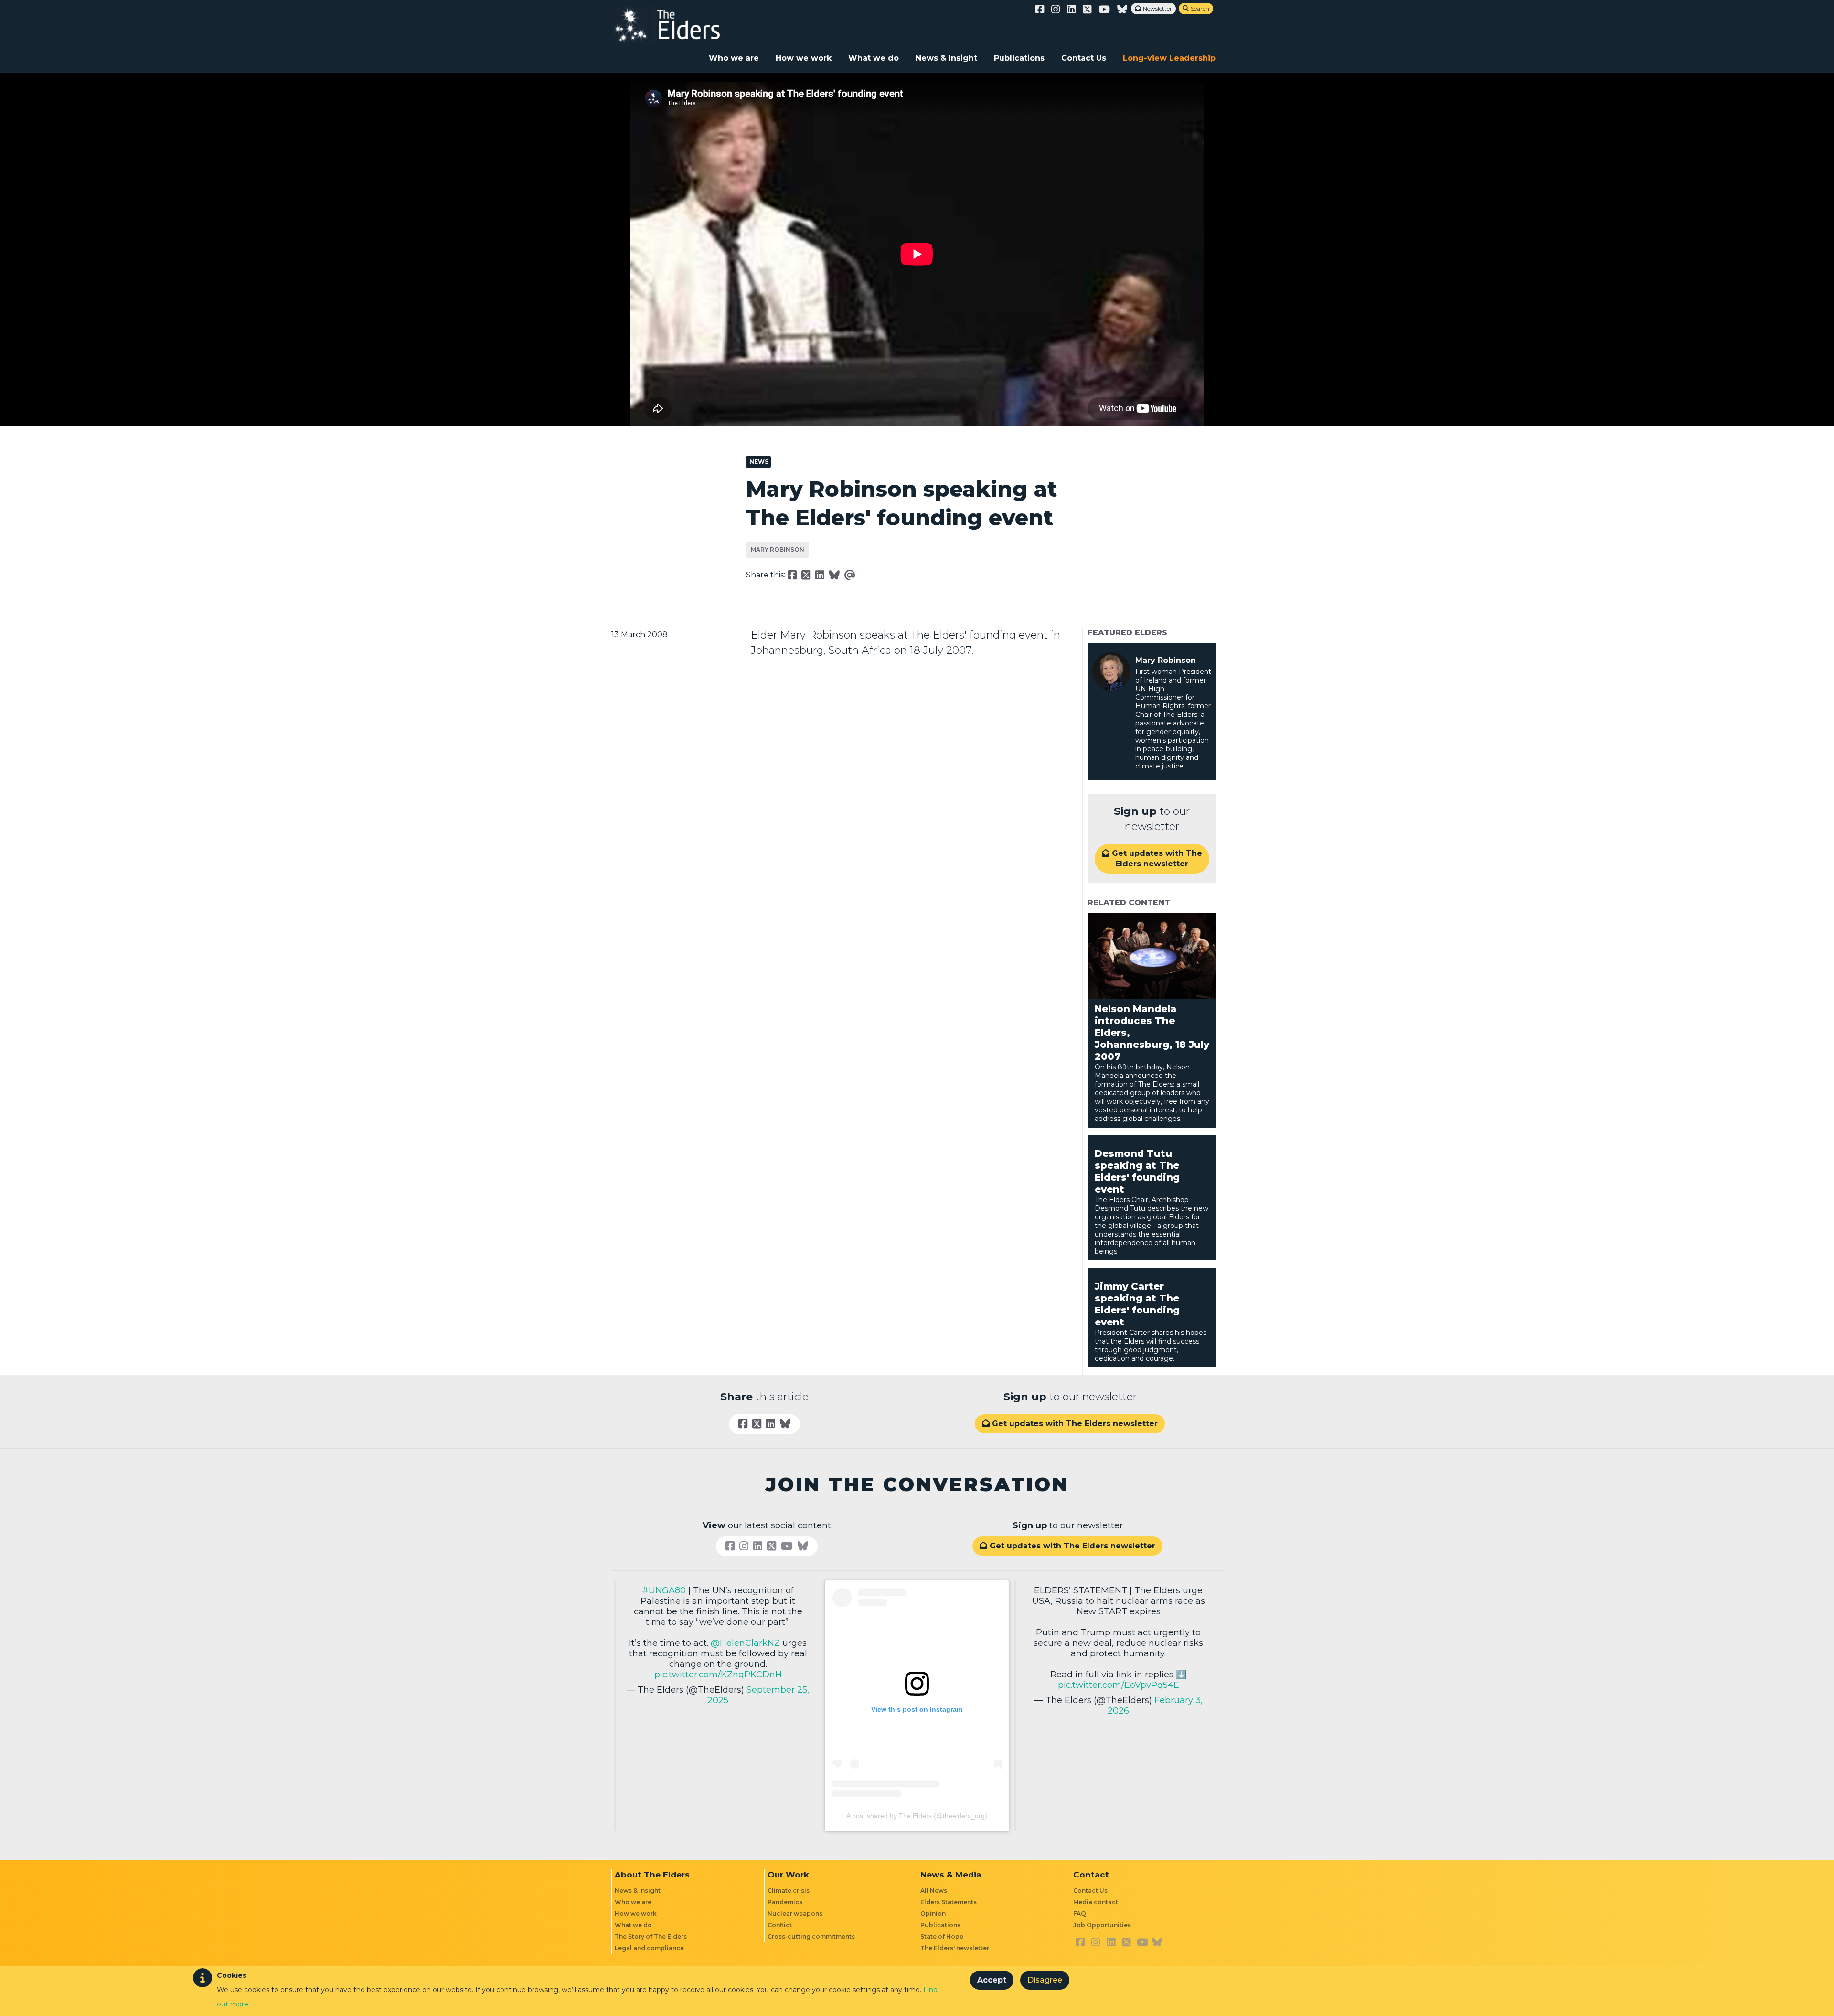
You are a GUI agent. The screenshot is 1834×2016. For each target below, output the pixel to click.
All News (934, 1891)
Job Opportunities (1102, 1925)
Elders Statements (949, 1902)
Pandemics (785, 1902)
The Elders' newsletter (955, 1948)
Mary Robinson (778, 549)
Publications (1019, 58)
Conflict (780, 1925)
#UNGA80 (664, 1590)
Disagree (1045, 1980)
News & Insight (946, 58)
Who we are (734, 58)
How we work (804, 58)
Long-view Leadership (1169, 58)
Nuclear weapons (795, 1914)
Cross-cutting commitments (811, 1936)
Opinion (933, 1914)
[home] (676, 24)
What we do (874, 58)
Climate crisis (789, 1891)
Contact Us (1084, 58)
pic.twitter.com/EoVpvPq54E (1119, 1685)
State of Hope (942, 1936)
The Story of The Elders (651, 1936)
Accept (992, 1980)
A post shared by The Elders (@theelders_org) (917, 1816)
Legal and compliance (649, 1948)
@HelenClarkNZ (745, 1643)
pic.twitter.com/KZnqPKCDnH (718, 1675)
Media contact (1096, 1902)
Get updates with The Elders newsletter (1152, 859)
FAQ (1080, 1914)
